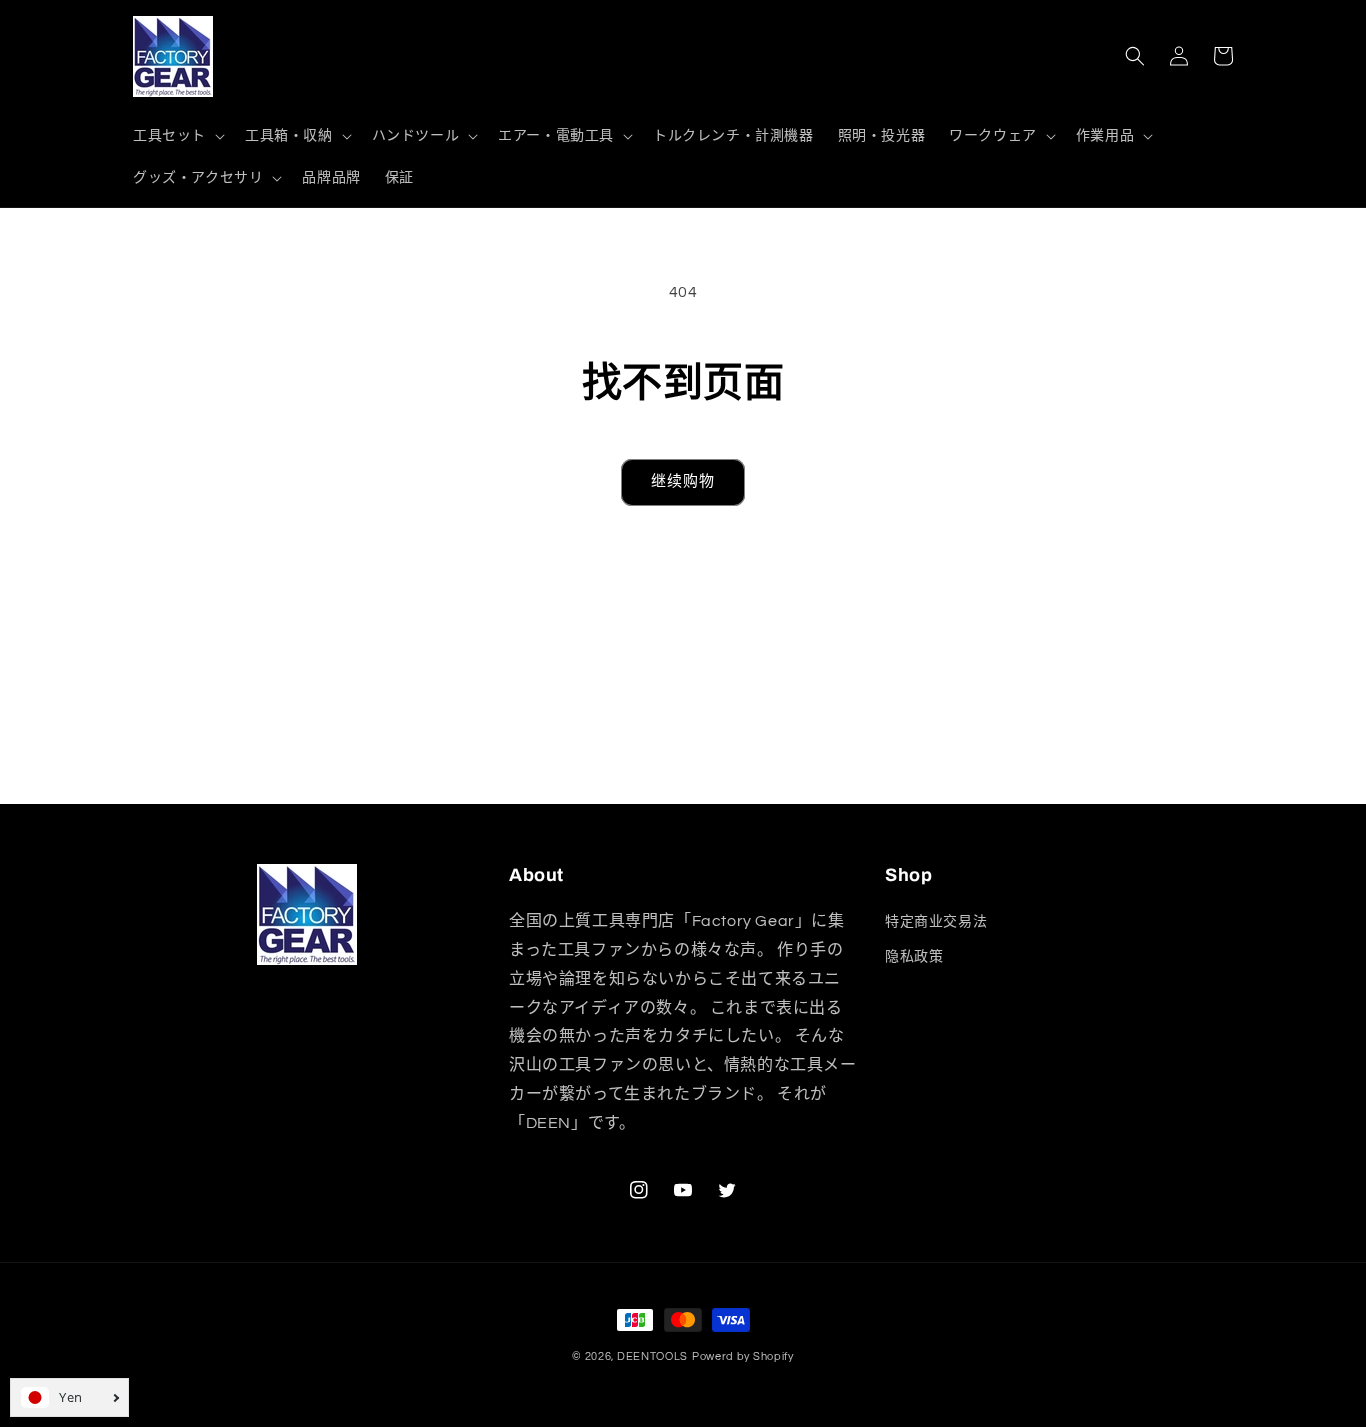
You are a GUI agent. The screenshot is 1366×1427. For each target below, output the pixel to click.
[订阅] (840, 779)
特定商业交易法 (936, 922)
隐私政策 (914, 957)
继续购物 (683, 481)
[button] (177, 136)
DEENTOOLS (652, 1356)
